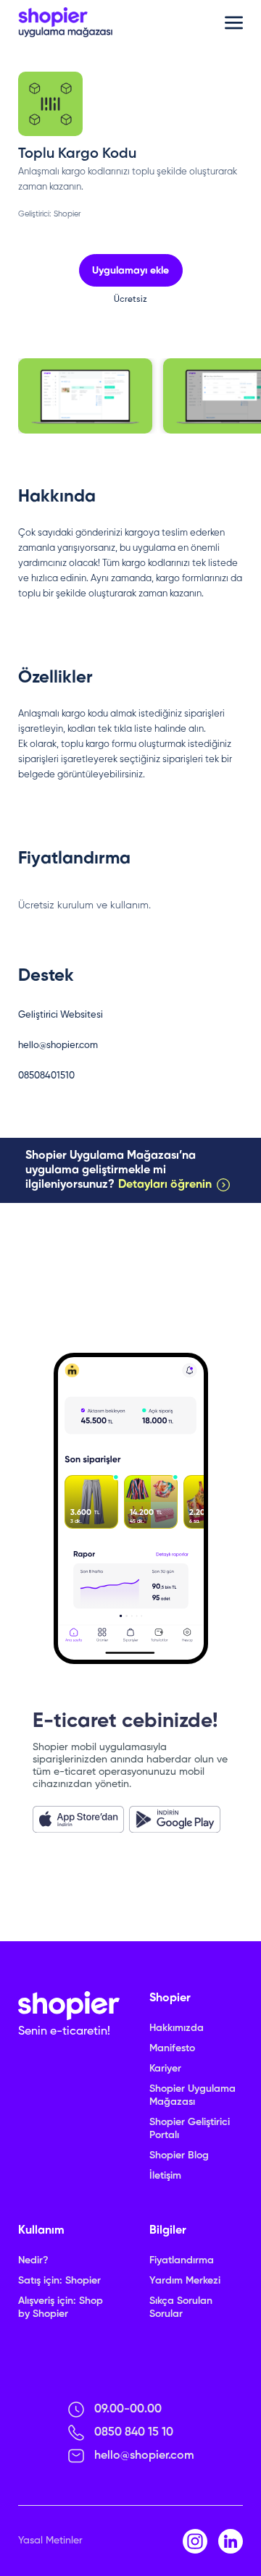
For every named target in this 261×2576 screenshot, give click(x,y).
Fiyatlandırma (182, 2260)
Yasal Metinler (50, 2541)
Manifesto (172, 2048)
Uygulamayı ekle (130, 271)
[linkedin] (231, 2541)
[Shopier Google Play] (175, 1819)
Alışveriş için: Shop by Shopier (61, 2307)
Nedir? (33, 2260)
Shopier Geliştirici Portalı (190, 2129)
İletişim (165, 2176)
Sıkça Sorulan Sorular (181, 2307)
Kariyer (165, 2069)
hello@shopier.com (58, 1046)
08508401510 (46, 1076)
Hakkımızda (177, 2028)
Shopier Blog (179, 2155)
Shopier (67, 214)
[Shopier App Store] (78, 1819)
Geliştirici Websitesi (61, 1015)
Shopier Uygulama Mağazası (192, 2095)
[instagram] (195, 2541)
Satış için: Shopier (59, 2281)
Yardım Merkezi (185, 2281)
